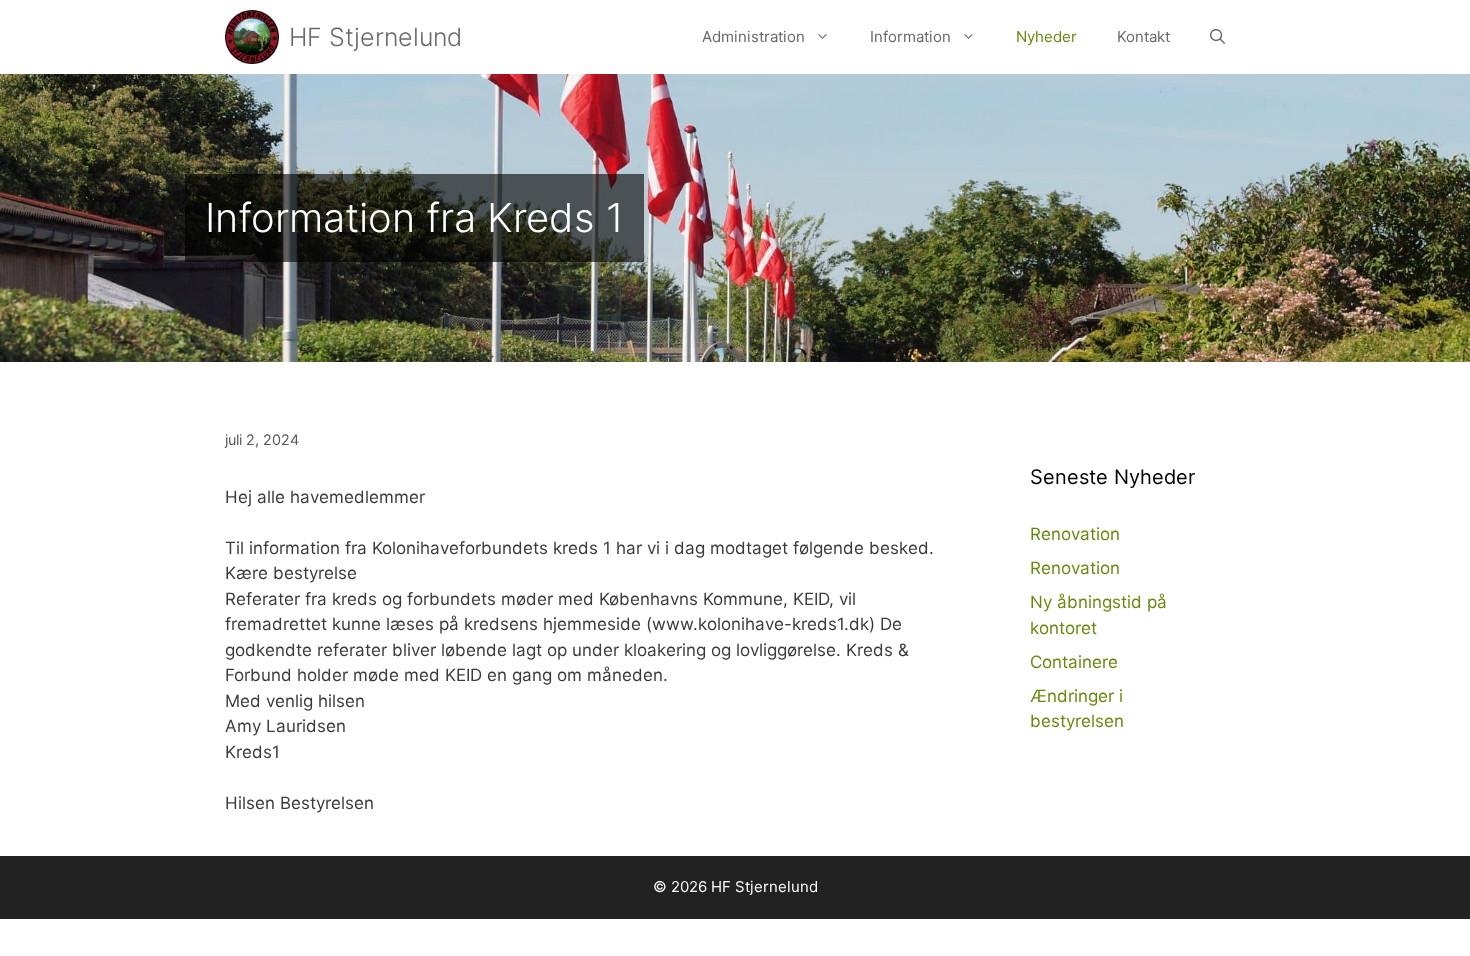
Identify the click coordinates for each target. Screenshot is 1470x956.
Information (910, 36)
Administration (753, 36)
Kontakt (1143, 36)
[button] (827, 37)
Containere (1074, 662)
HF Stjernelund (375, 37)
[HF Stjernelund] (252, 37)
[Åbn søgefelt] (1217, 37)
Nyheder (1046, 36)
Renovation (1075, 534)
